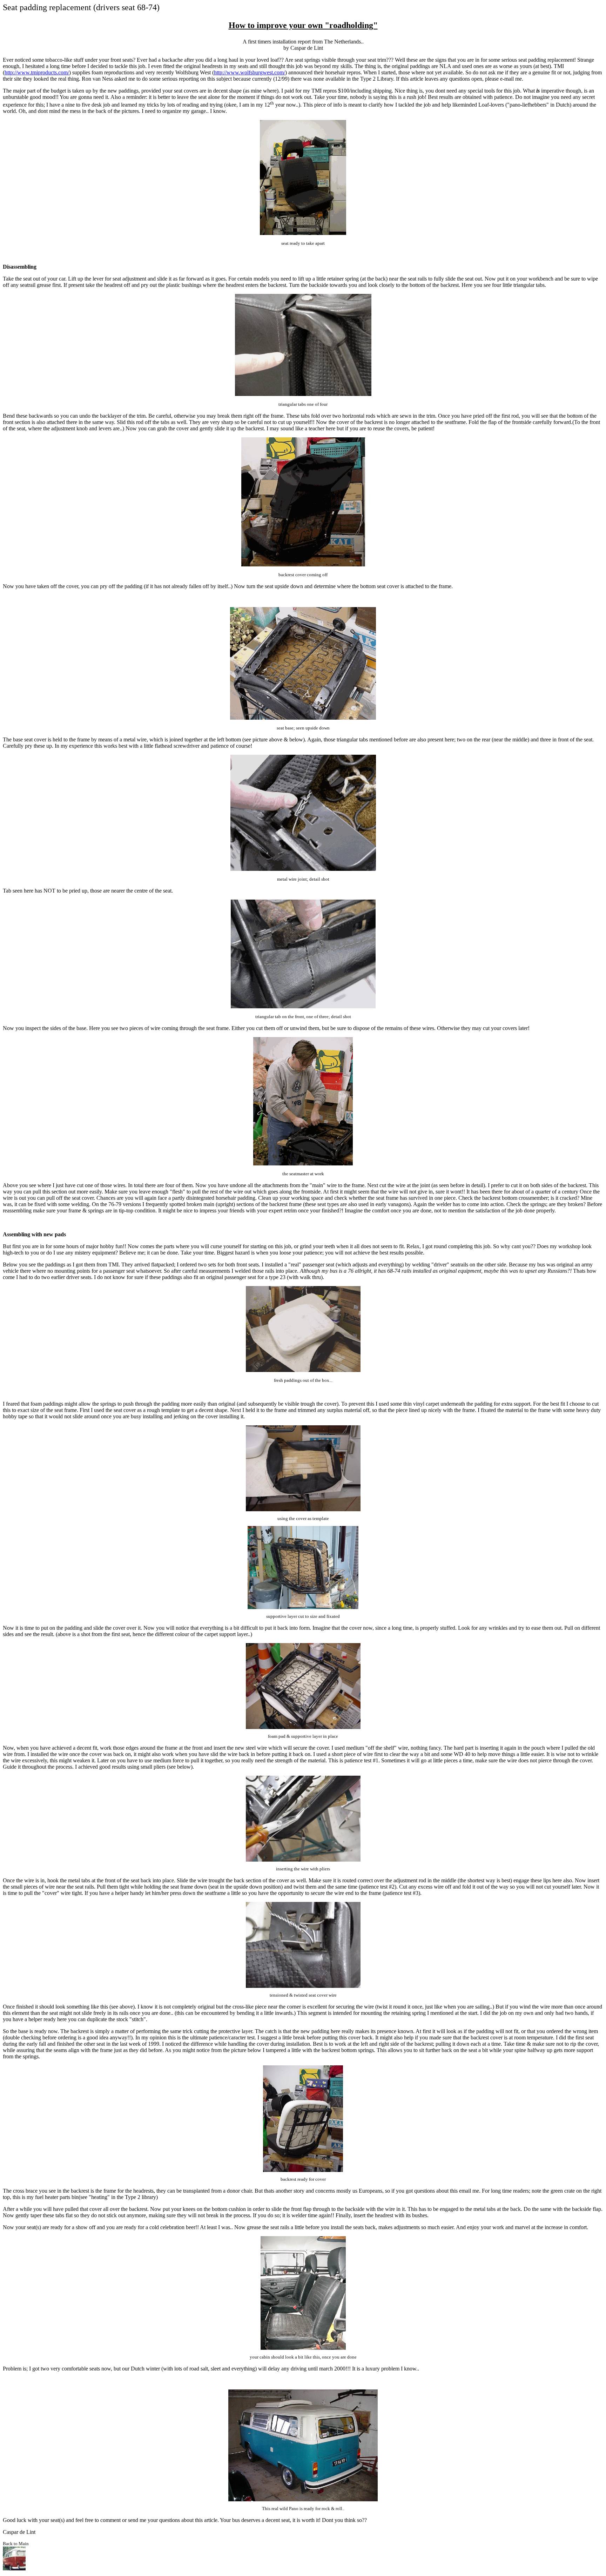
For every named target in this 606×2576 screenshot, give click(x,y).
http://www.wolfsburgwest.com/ (250, 72)
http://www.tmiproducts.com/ (37, 72)
